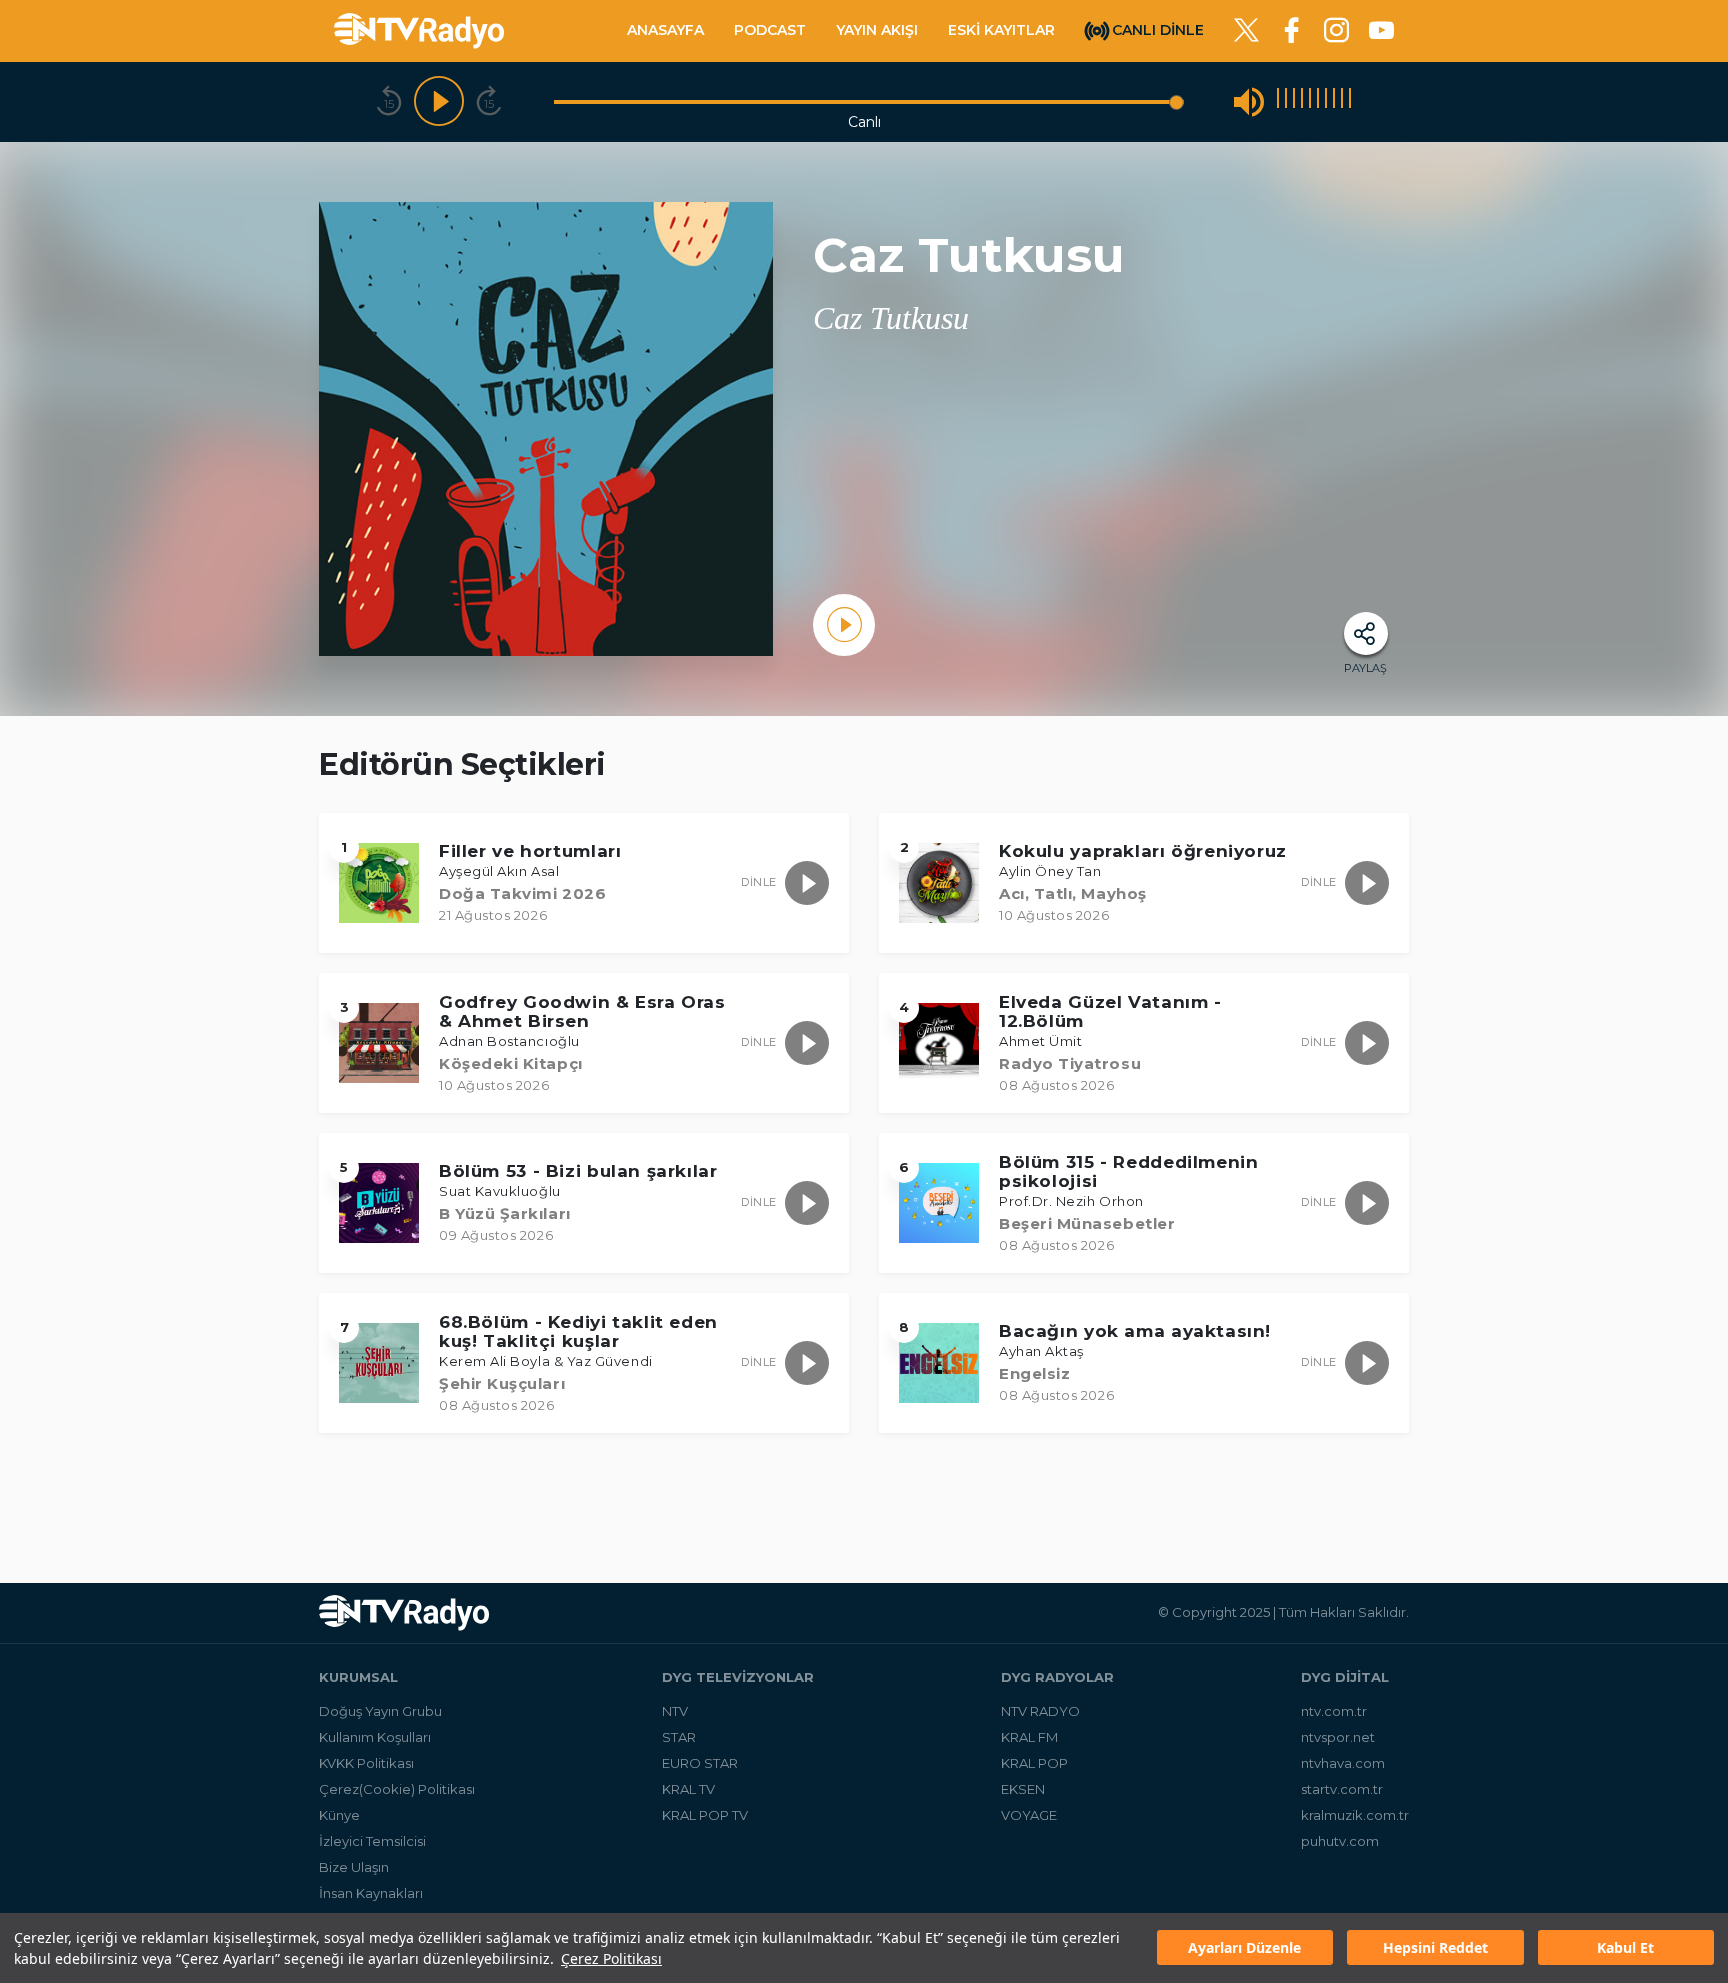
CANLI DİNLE (1158, 29)
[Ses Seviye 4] (1302, 101)
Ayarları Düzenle (1244, 1948)
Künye (339, 1815)
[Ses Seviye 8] (1334, 101)
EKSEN (1023, 1789)
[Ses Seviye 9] (1342, 101)
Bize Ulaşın (354, 1867)
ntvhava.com (1343, 1763)
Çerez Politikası (611, 1958)
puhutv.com (1340, 1841)
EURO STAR (700, 1763)
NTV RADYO (1040, 1711)
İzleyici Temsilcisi (372, 1841)
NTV (675, 1711)
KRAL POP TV (705, 1815)
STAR (679, 1737)
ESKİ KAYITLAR (1001, 30)
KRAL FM (1029, 1737)
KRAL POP (1034, 1763)
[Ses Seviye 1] (1278, 101)
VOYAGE (1029, 1815)
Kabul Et (1625, 1948)
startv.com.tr (1342, 1789)
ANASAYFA (665, 30)
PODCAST (770, 30)
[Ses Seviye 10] (1350, 101)
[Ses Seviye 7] (1326, 101)
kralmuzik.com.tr (1355, 1815)
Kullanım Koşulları (375, 1737)
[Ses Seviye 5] (1310, 101)
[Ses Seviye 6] (1318, 101)
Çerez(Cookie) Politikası (397, 1789)
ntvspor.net (1338, 1737)
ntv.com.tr (1334, 1711)
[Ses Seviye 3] (1294, 101)
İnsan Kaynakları (371, 1893)
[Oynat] (439, 102)
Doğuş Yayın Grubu (380, 1711)
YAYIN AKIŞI (877, 30)
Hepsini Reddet (1435, 1948)
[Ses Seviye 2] (1286, 101)
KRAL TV (688, 1789)
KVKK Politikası (366, 1763)
